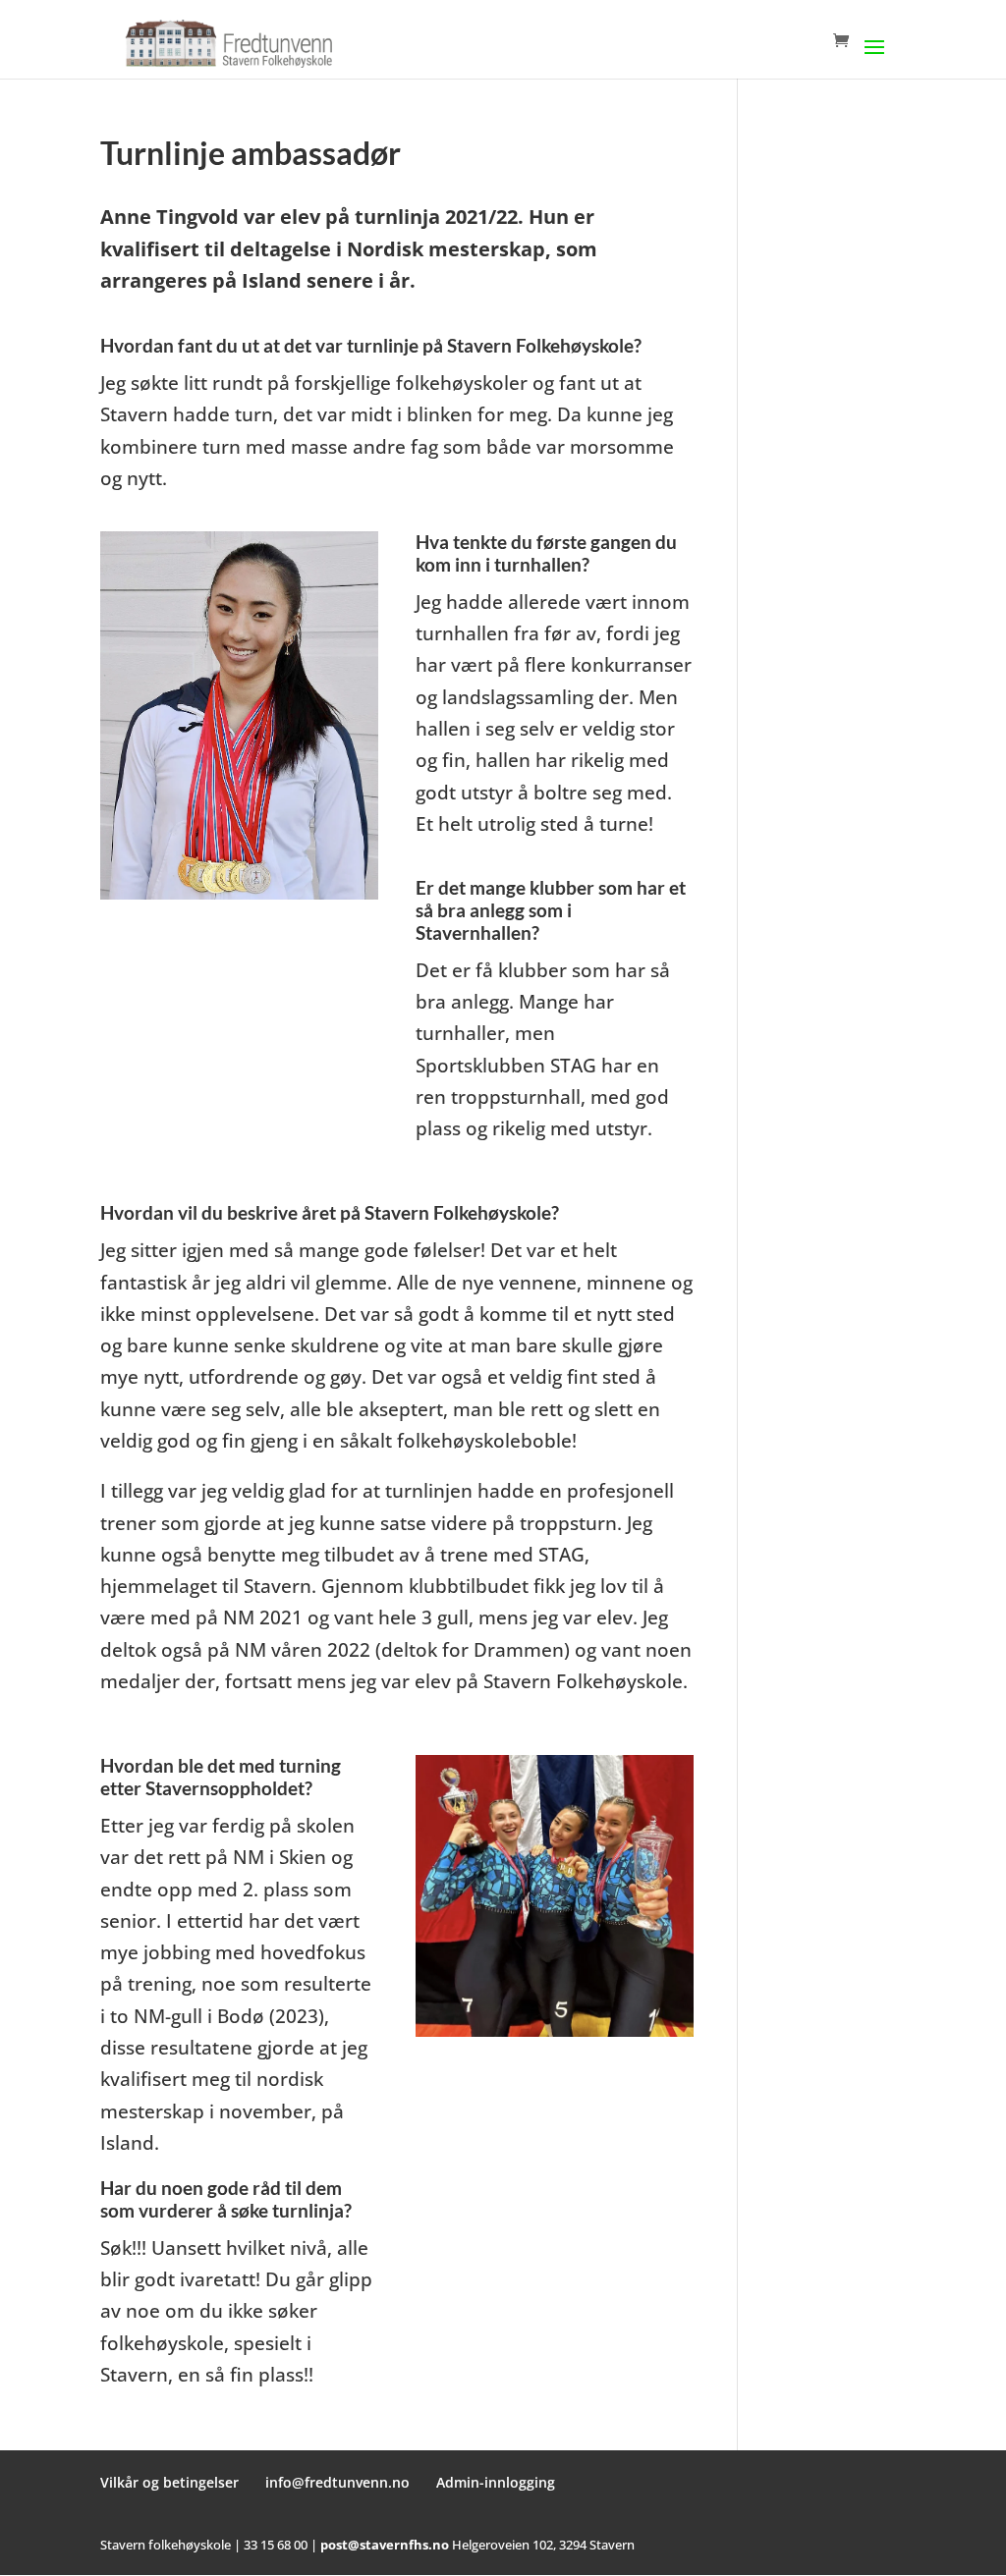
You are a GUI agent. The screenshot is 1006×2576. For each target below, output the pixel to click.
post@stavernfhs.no (385, 2545)
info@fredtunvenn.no (337, 2482)
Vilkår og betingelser (169, 2482)
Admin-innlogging (496, 2482)
